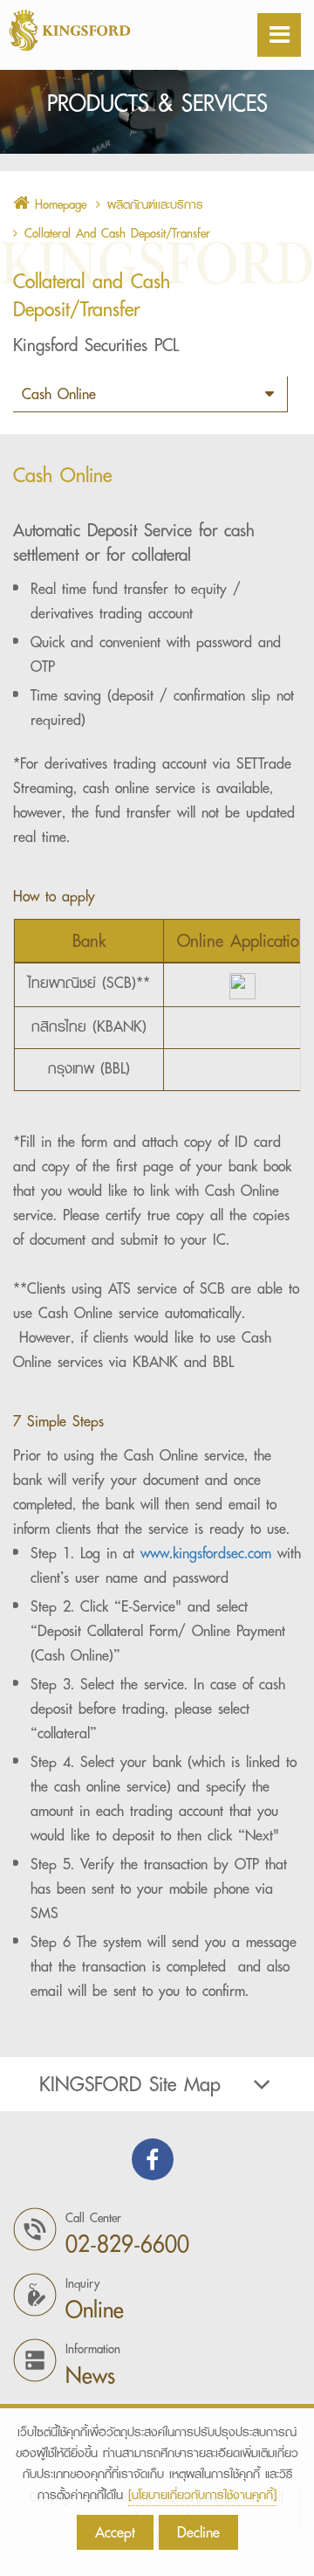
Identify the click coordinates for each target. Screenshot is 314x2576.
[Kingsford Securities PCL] (113, 30)
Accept (115, 2532)
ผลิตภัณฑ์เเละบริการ (155, 204)
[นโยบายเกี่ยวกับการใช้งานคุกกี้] (202, 2495)
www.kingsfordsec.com (206, 1553)
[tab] (157, 2084)
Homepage (58, 204)
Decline (198, 2532)
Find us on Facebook (153, 2159)
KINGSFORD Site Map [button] (130, 2084)
